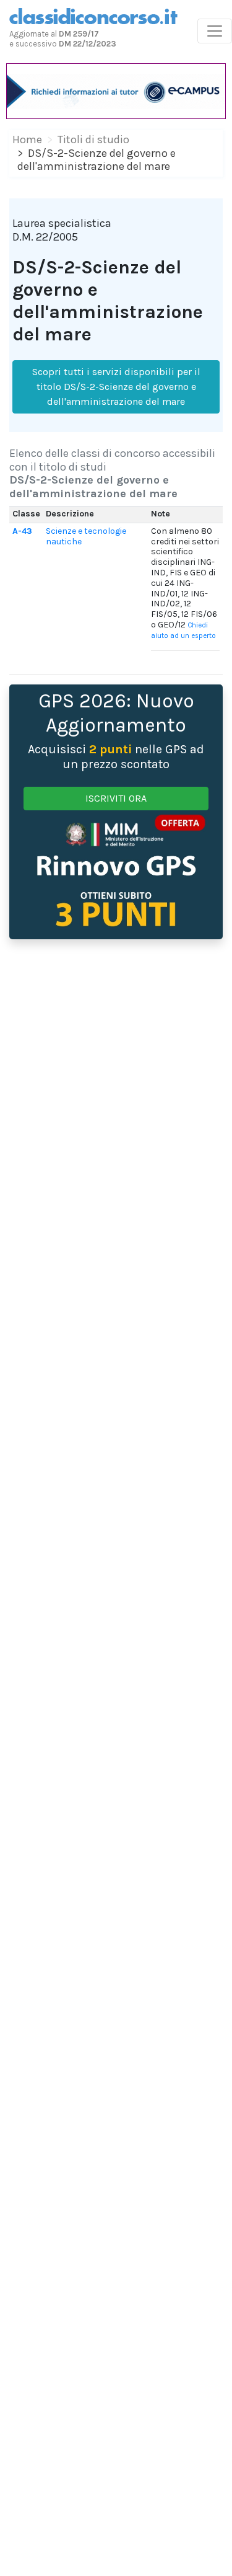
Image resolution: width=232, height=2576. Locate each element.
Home (27, 139)
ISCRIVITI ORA (116, 798)
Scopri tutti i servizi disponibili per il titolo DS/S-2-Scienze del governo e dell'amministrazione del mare (116, 387)
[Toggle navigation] (215, 31)
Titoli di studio (93, 139)
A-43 (22, 531)
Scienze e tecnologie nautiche (86, 536)
